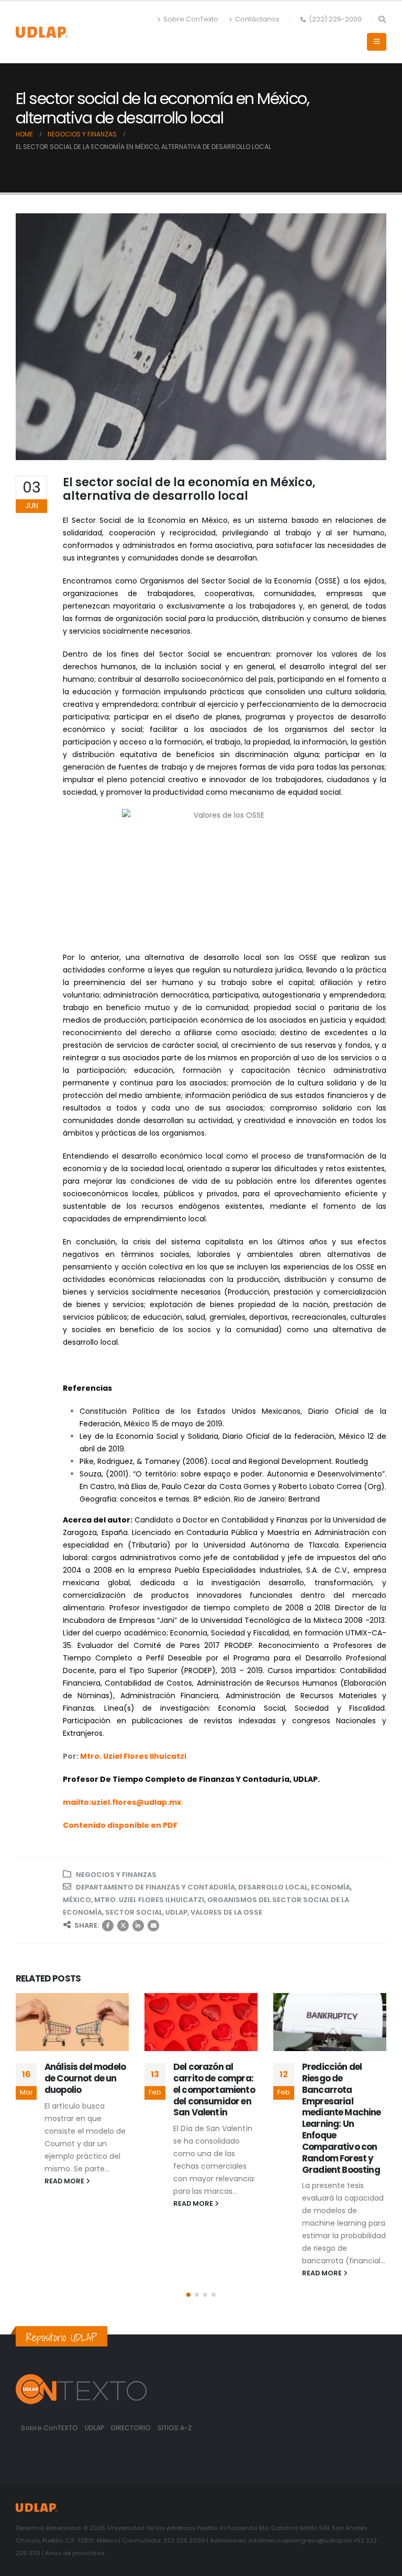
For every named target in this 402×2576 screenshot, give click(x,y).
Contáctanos (257, 19)
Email (153, 1926)
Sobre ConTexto (191, 19)
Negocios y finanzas (116, 1875)
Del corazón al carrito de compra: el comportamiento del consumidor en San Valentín (214, 2090)
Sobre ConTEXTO (49, 2428)
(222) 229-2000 (335, 19)
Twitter (123, 1926)
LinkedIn (138, 1926)
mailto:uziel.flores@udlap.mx (122, 1802)
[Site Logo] (42, 32)
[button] (382, 19)
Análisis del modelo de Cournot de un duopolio (85, 2078)
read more (65, 2181)
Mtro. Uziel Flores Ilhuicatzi (149, 1900)
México (77, 1900)
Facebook (108, 1926)
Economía (331, 1887)
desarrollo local (273, 1887)
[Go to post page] (72, 2022)
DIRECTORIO (132, 2428)
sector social (134, 1912)
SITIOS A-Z (175, 2428)
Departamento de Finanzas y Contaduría (155, 1887)
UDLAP (176, 1912)
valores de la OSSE (226, 1912)
